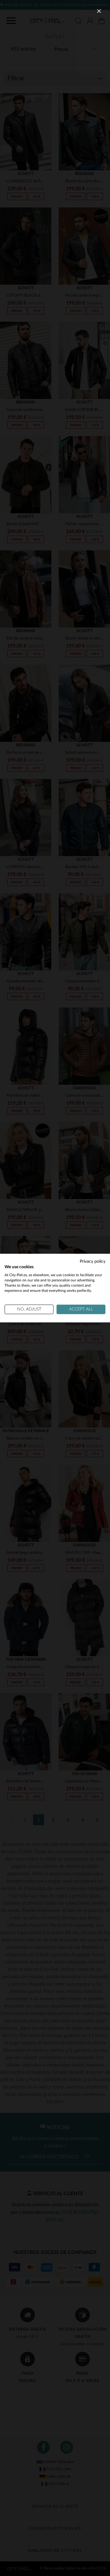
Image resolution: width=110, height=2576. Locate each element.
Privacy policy (93, 1261)
